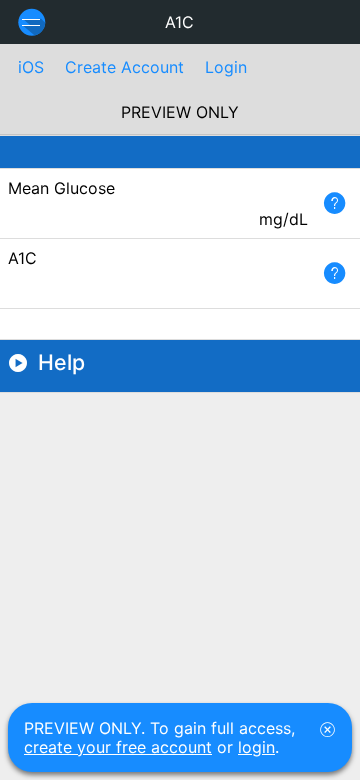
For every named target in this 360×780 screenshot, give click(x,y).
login (256, 747)
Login (226, 67)
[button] (334, 203)
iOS (31, 67)
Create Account (124, 67)
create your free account (118, 747)
